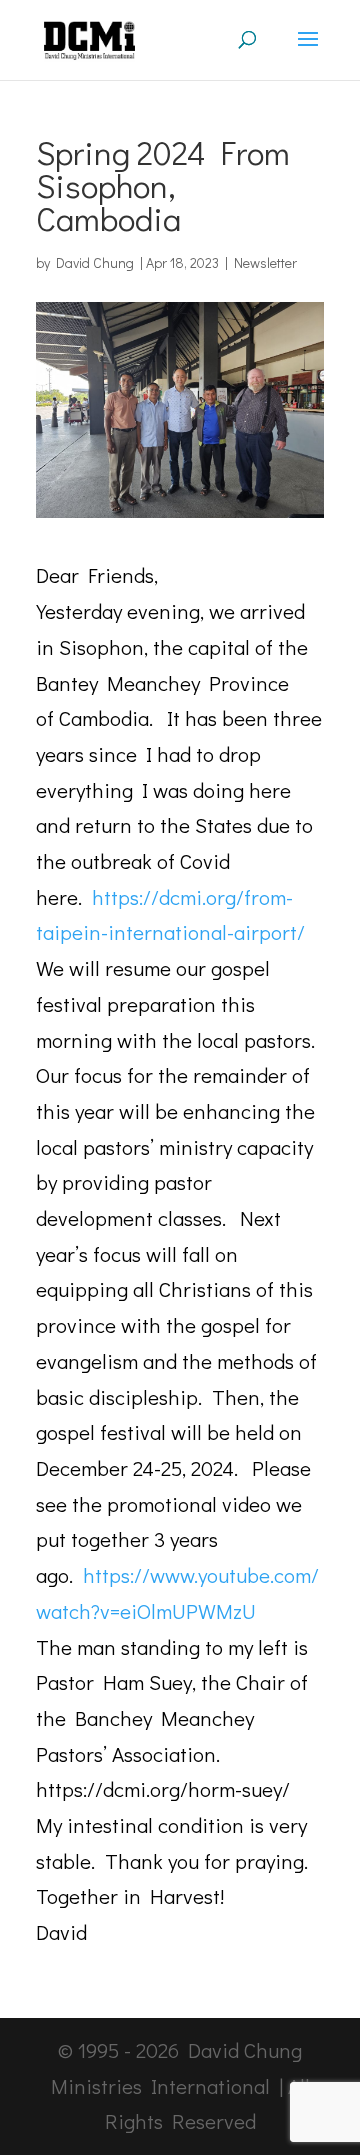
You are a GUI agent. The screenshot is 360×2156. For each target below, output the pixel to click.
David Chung (95, 262)
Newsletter (265, 262)
